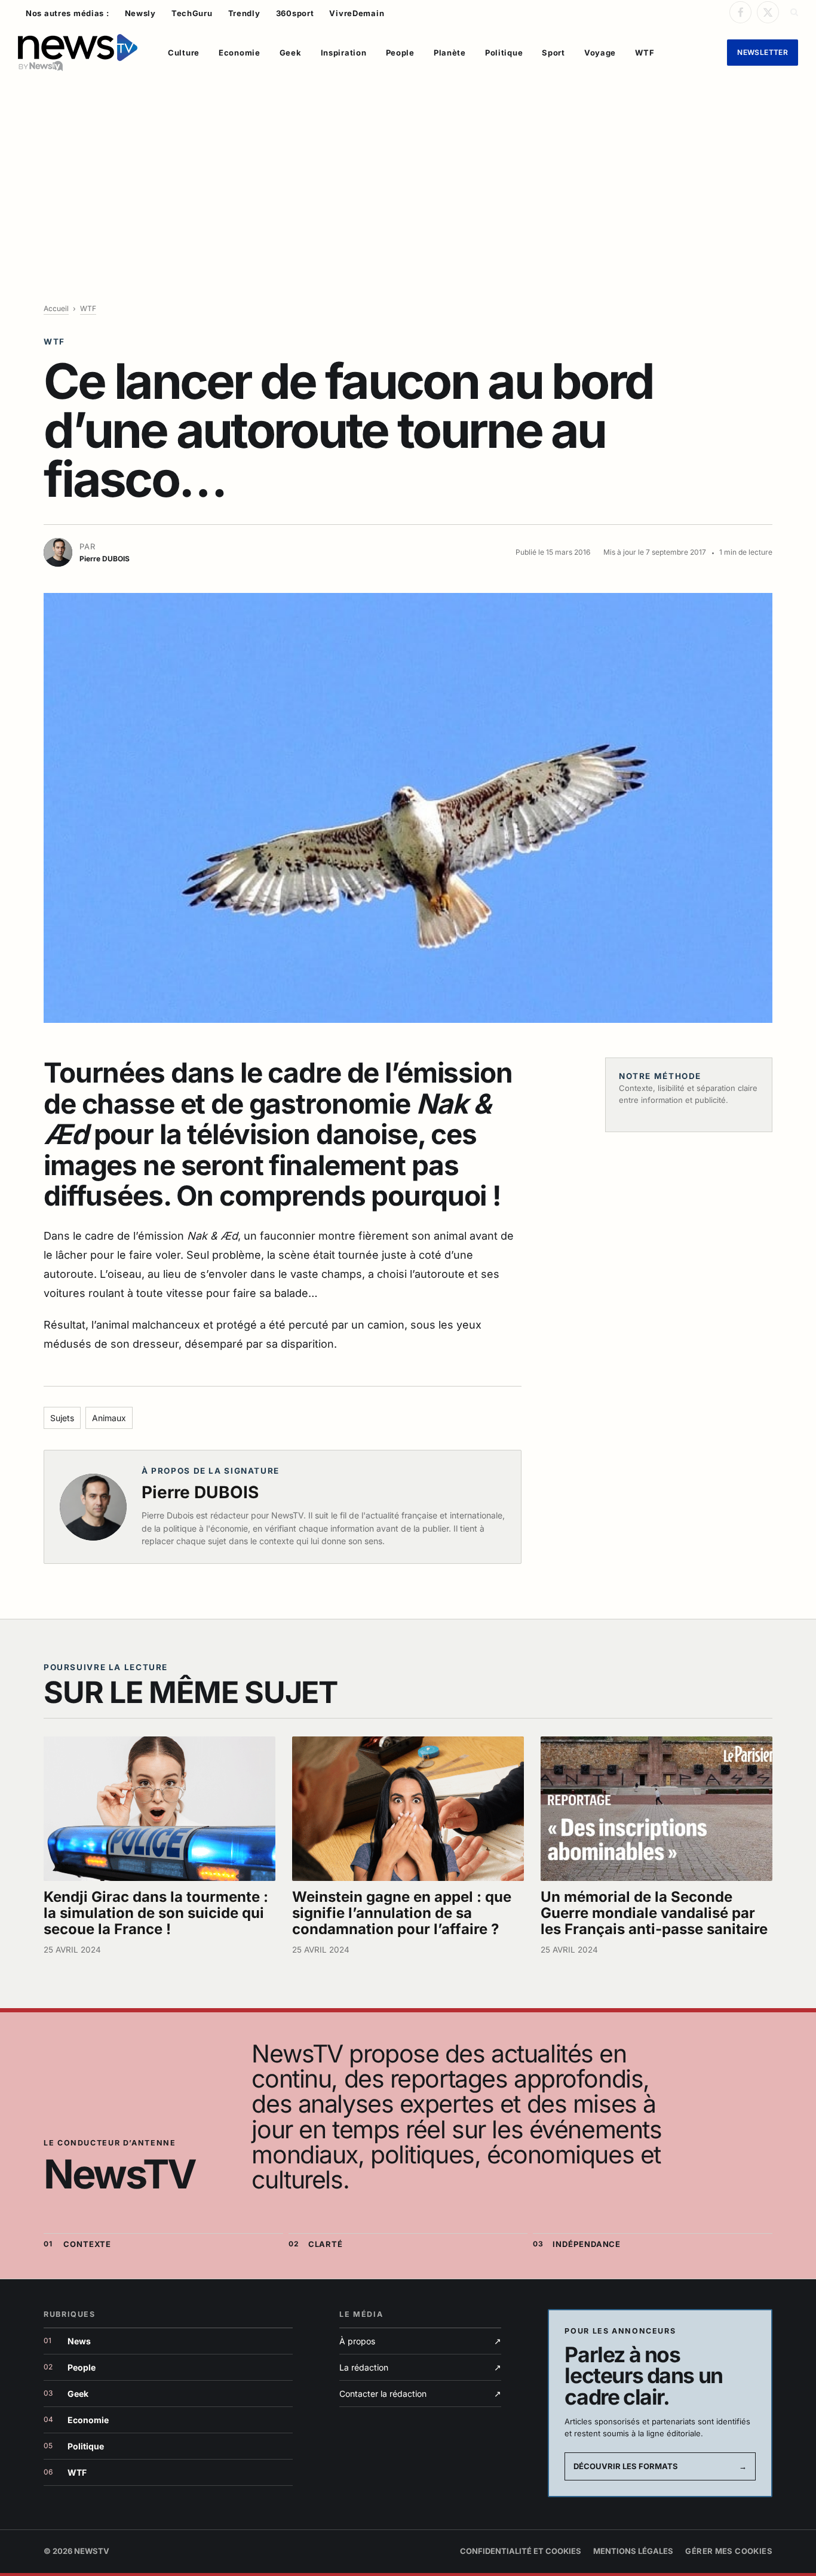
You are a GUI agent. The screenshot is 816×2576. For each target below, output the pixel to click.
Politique (504, 53)
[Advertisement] (408, 171)
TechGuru (192, 13)
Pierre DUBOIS (200, 1492)
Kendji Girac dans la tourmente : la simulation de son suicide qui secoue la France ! (156, 1913)
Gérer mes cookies (729, 2551)
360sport (295, 13)
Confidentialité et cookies (521, 2551)
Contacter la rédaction (420, 2394)
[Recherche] (793, 12)
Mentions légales (633, 2551)
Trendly (244, 13)
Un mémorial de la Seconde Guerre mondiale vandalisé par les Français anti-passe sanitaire (654, 1913)
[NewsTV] (78, 53)
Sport (553, 53)
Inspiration (344, 53)
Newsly (140, 13)
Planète (450, 53)
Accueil (56, 308)
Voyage (600, 53)
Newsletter (763, 52)
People (400, 53)
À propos (420, 2341)
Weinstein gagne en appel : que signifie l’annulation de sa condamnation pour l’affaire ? (402, 1913)
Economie (240, 53)
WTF (645, 53)
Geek (291, 53)
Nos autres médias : (68, 13)
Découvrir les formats (660, 2466)
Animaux (109, 1418)
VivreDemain (357, 13)
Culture (184, 53)
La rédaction (420, 2367)
